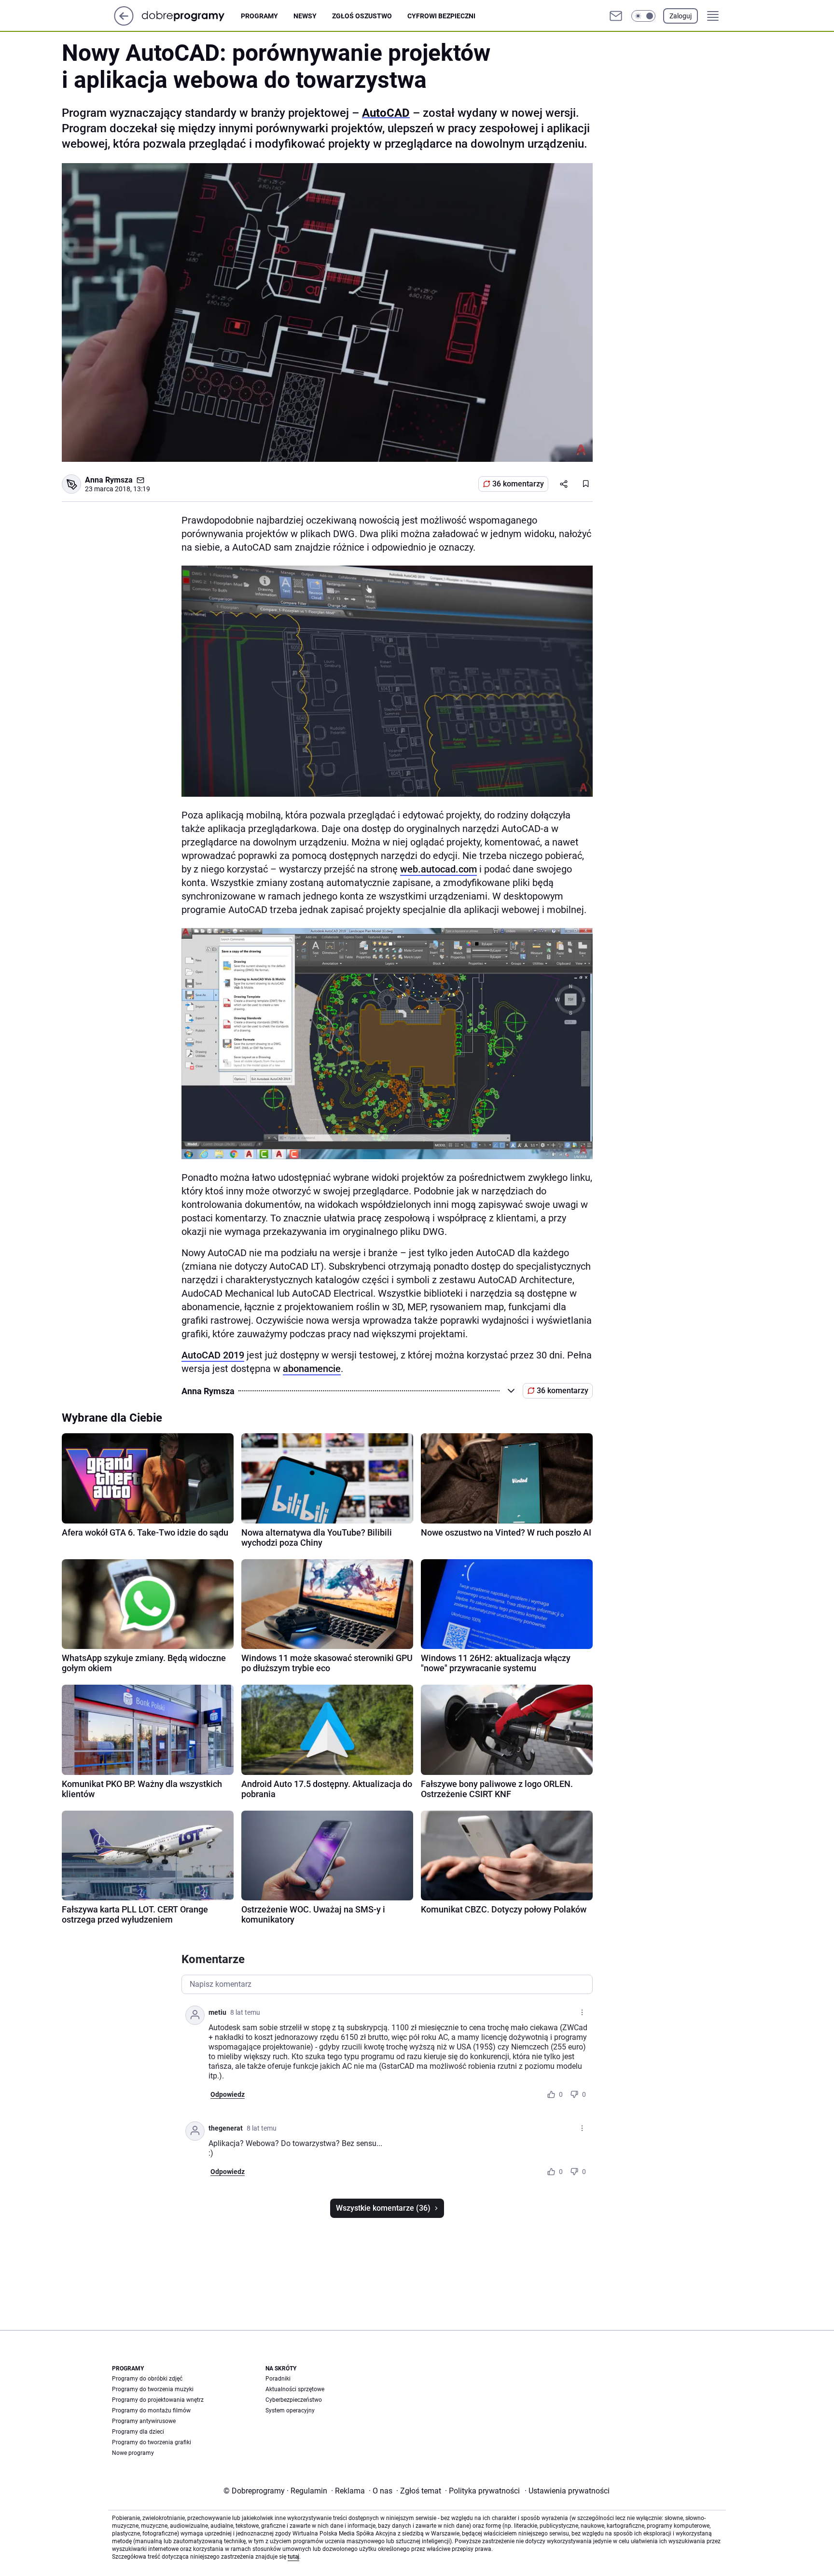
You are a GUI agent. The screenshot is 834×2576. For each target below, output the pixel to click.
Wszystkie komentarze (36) (383, 2208)
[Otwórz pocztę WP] (616, 16)
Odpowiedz (228, 2094)
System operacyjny (290, 2410)
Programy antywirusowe (144, 2421)
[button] (643, 16)
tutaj (293, 2557)
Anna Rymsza (109, 480)
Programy (259, 16)
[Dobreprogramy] (191, 16)
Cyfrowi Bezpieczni (441, 16)
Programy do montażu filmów (151, 2410)
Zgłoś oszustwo (362, 16)
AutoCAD (386, 113)
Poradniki (278, 2379)
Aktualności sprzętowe (295, 2389)
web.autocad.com (438, 869)
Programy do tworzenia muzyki (153, 2389)
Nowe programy (133, 2453)
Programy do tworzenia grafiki (152, 2442)
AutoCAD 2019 (213, 1355)
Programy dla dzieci (138, 2432)
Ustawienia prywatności (567, 2491)
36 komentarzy (518, 484)
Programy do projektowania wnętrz (158, 2400)
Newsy (305, 16)
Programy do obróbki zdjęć (147, 2379)
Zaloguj (681, 16)
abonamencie (312, 1369)
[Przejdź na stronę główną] (124, 23)
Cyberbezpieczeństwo (294, 2400)
